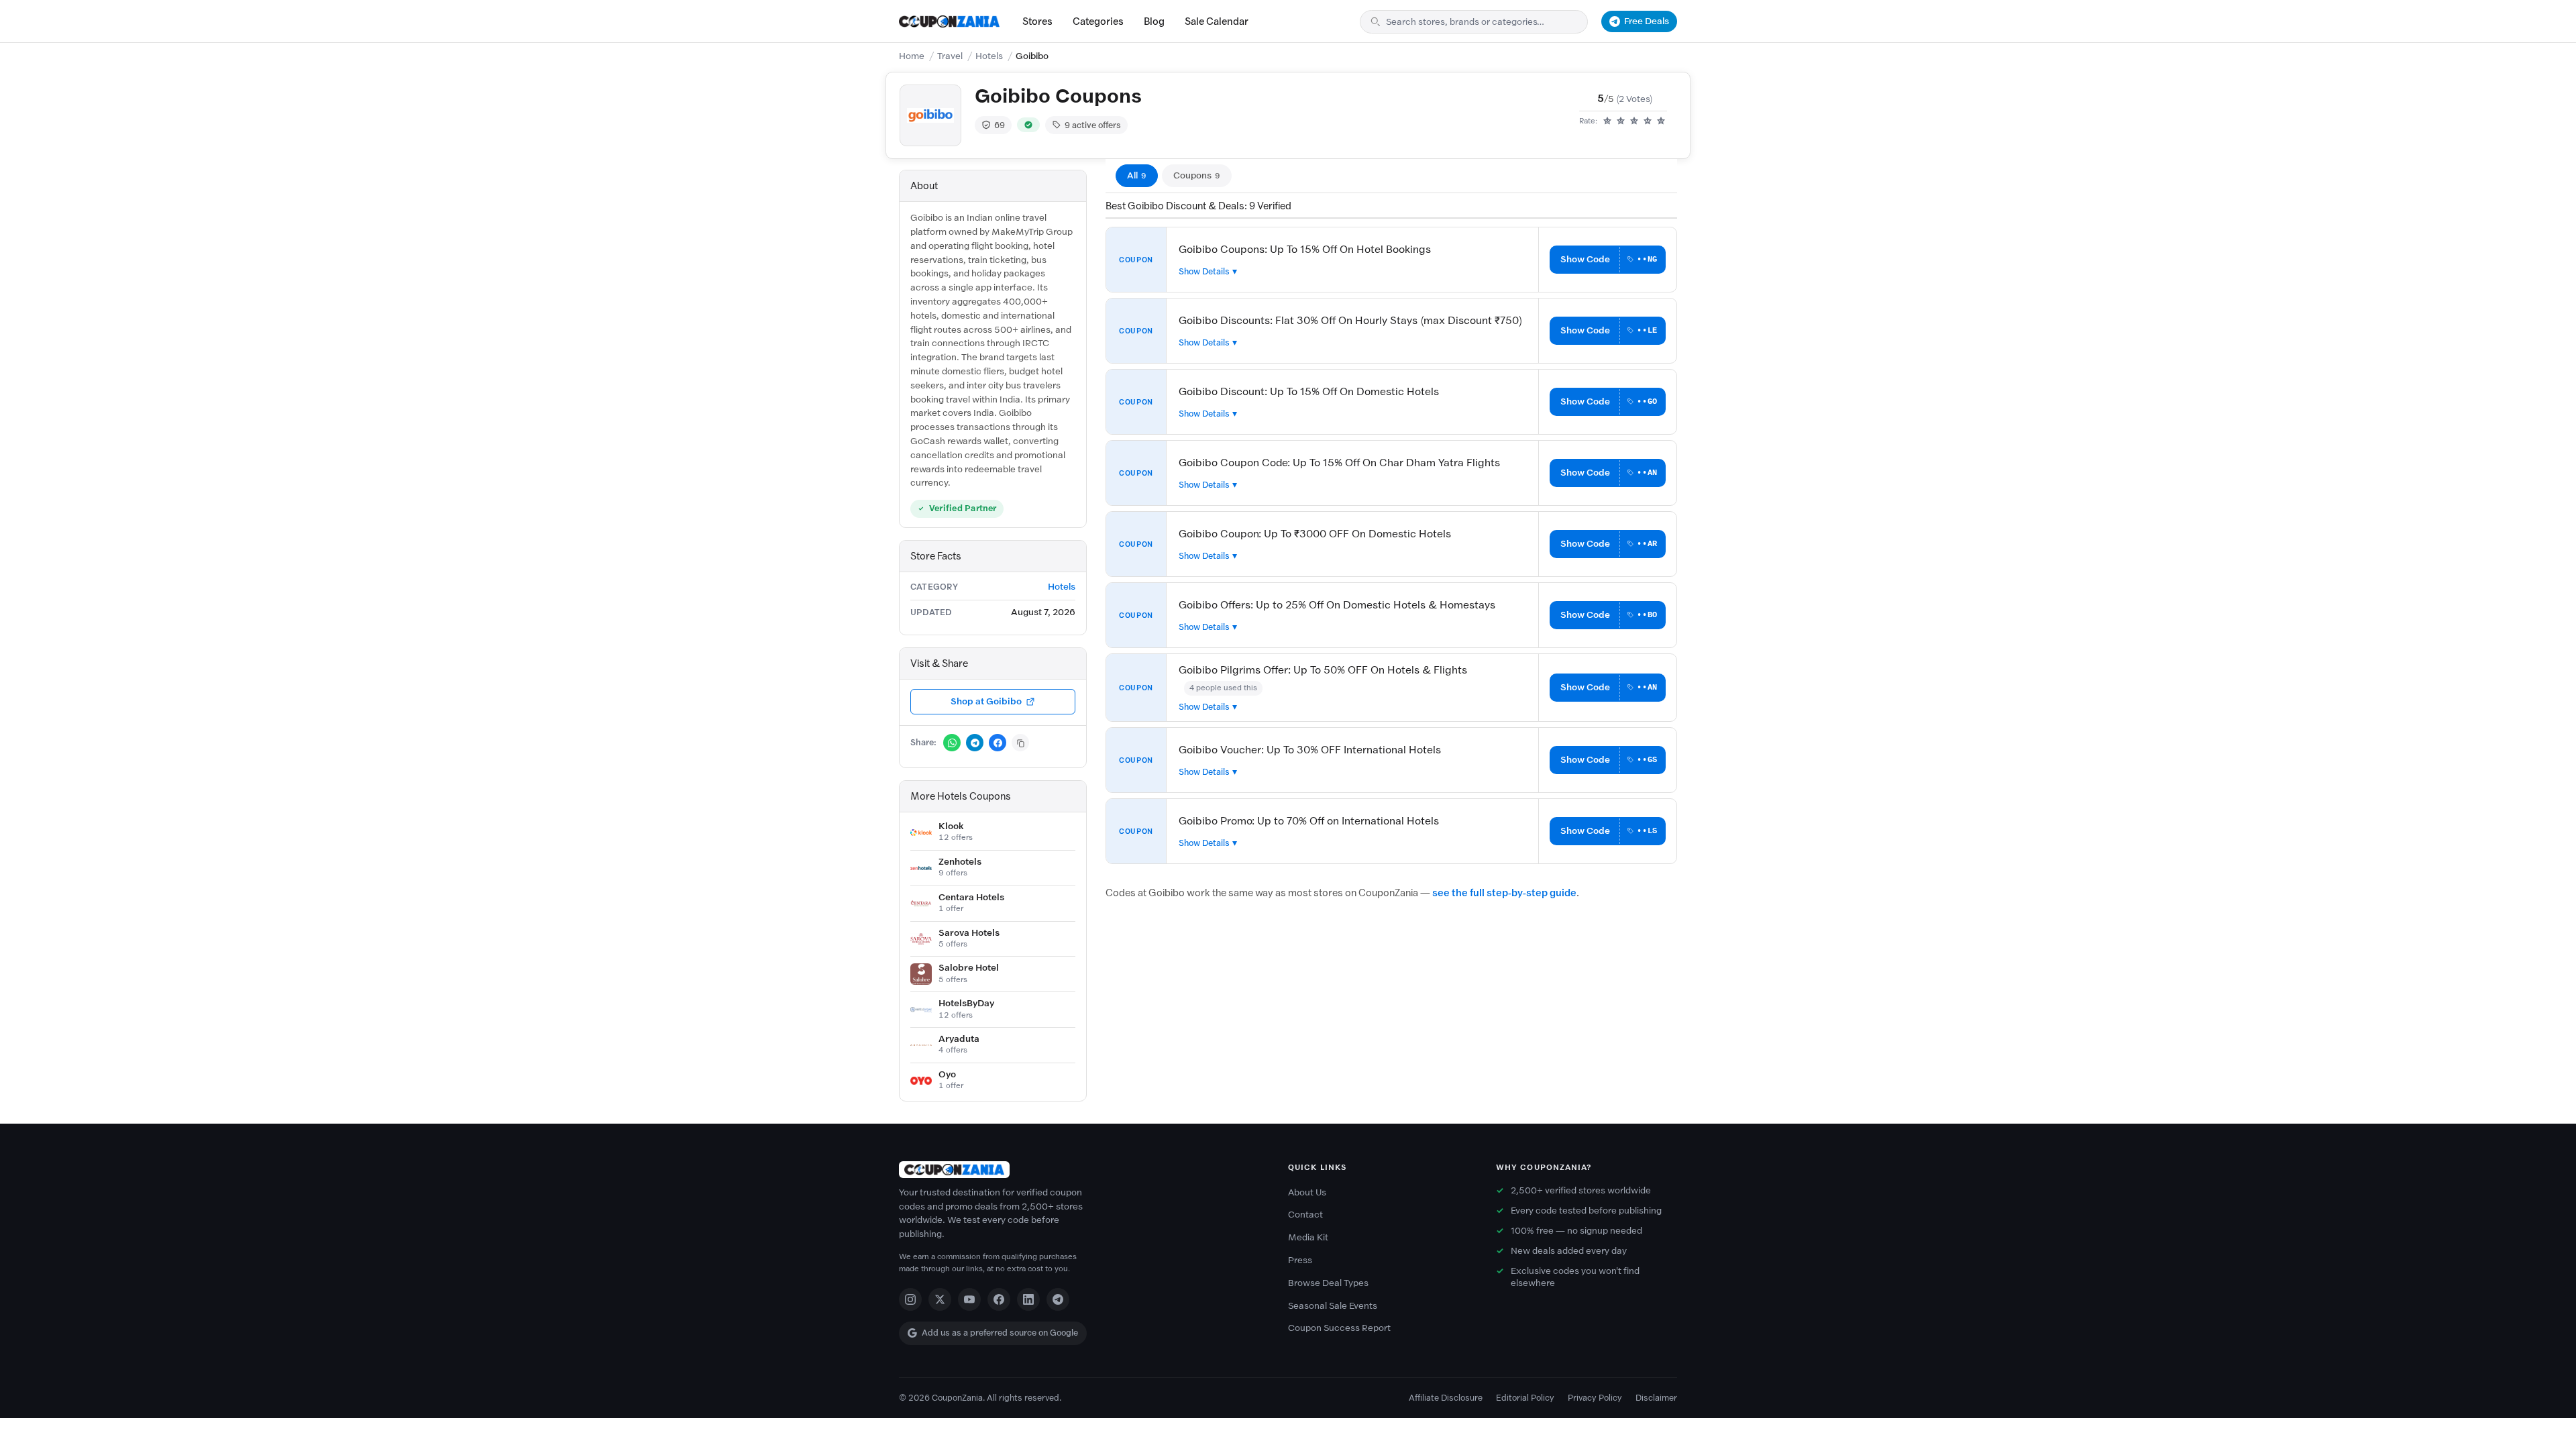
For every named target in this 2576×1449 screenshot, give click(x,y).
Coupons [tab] (1197, 175)
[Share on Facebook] (998, 743)
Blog (1154, 21)
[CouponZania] (1080, 1170)
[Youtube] (969, 1299)
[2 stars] (1621, 121)
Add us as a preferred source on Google (1000, 1333)
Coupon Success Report (1339, 1328)
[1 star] (1607, 121)
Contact (1305, 1215)
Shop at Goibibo (986, 701)
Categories (1098, 21)
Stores (1037, 21)
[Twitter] (940, 1299)
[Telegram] (1058, 1299)
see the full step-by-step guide (1504, 893)
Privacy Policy (1595, 1398)
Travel (950, 56)
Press (1300, 1260)
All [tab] (1137, 175)
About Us (1307, 1192)
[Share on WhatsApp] (952, 743)
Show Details (1204, 271)
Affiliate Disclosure (1446, 1398)
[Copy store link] (1020, 743)
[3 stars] (1634, 121)
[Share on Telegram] (975, 743)
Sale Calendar (1217, 21)
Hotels (989, 56)
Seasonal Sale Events (1333, 1306)
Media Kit (1308, 1237)
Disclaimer (1656, 1398)
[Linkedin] (1028, 1299)
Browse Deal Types (1328, 1283)
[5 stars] (1661, 121)
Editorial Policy (1525, 1398)
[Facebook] (999, 1299)
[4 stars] (1648, 121)
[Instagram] (910, 1299)
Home (912, 56)
